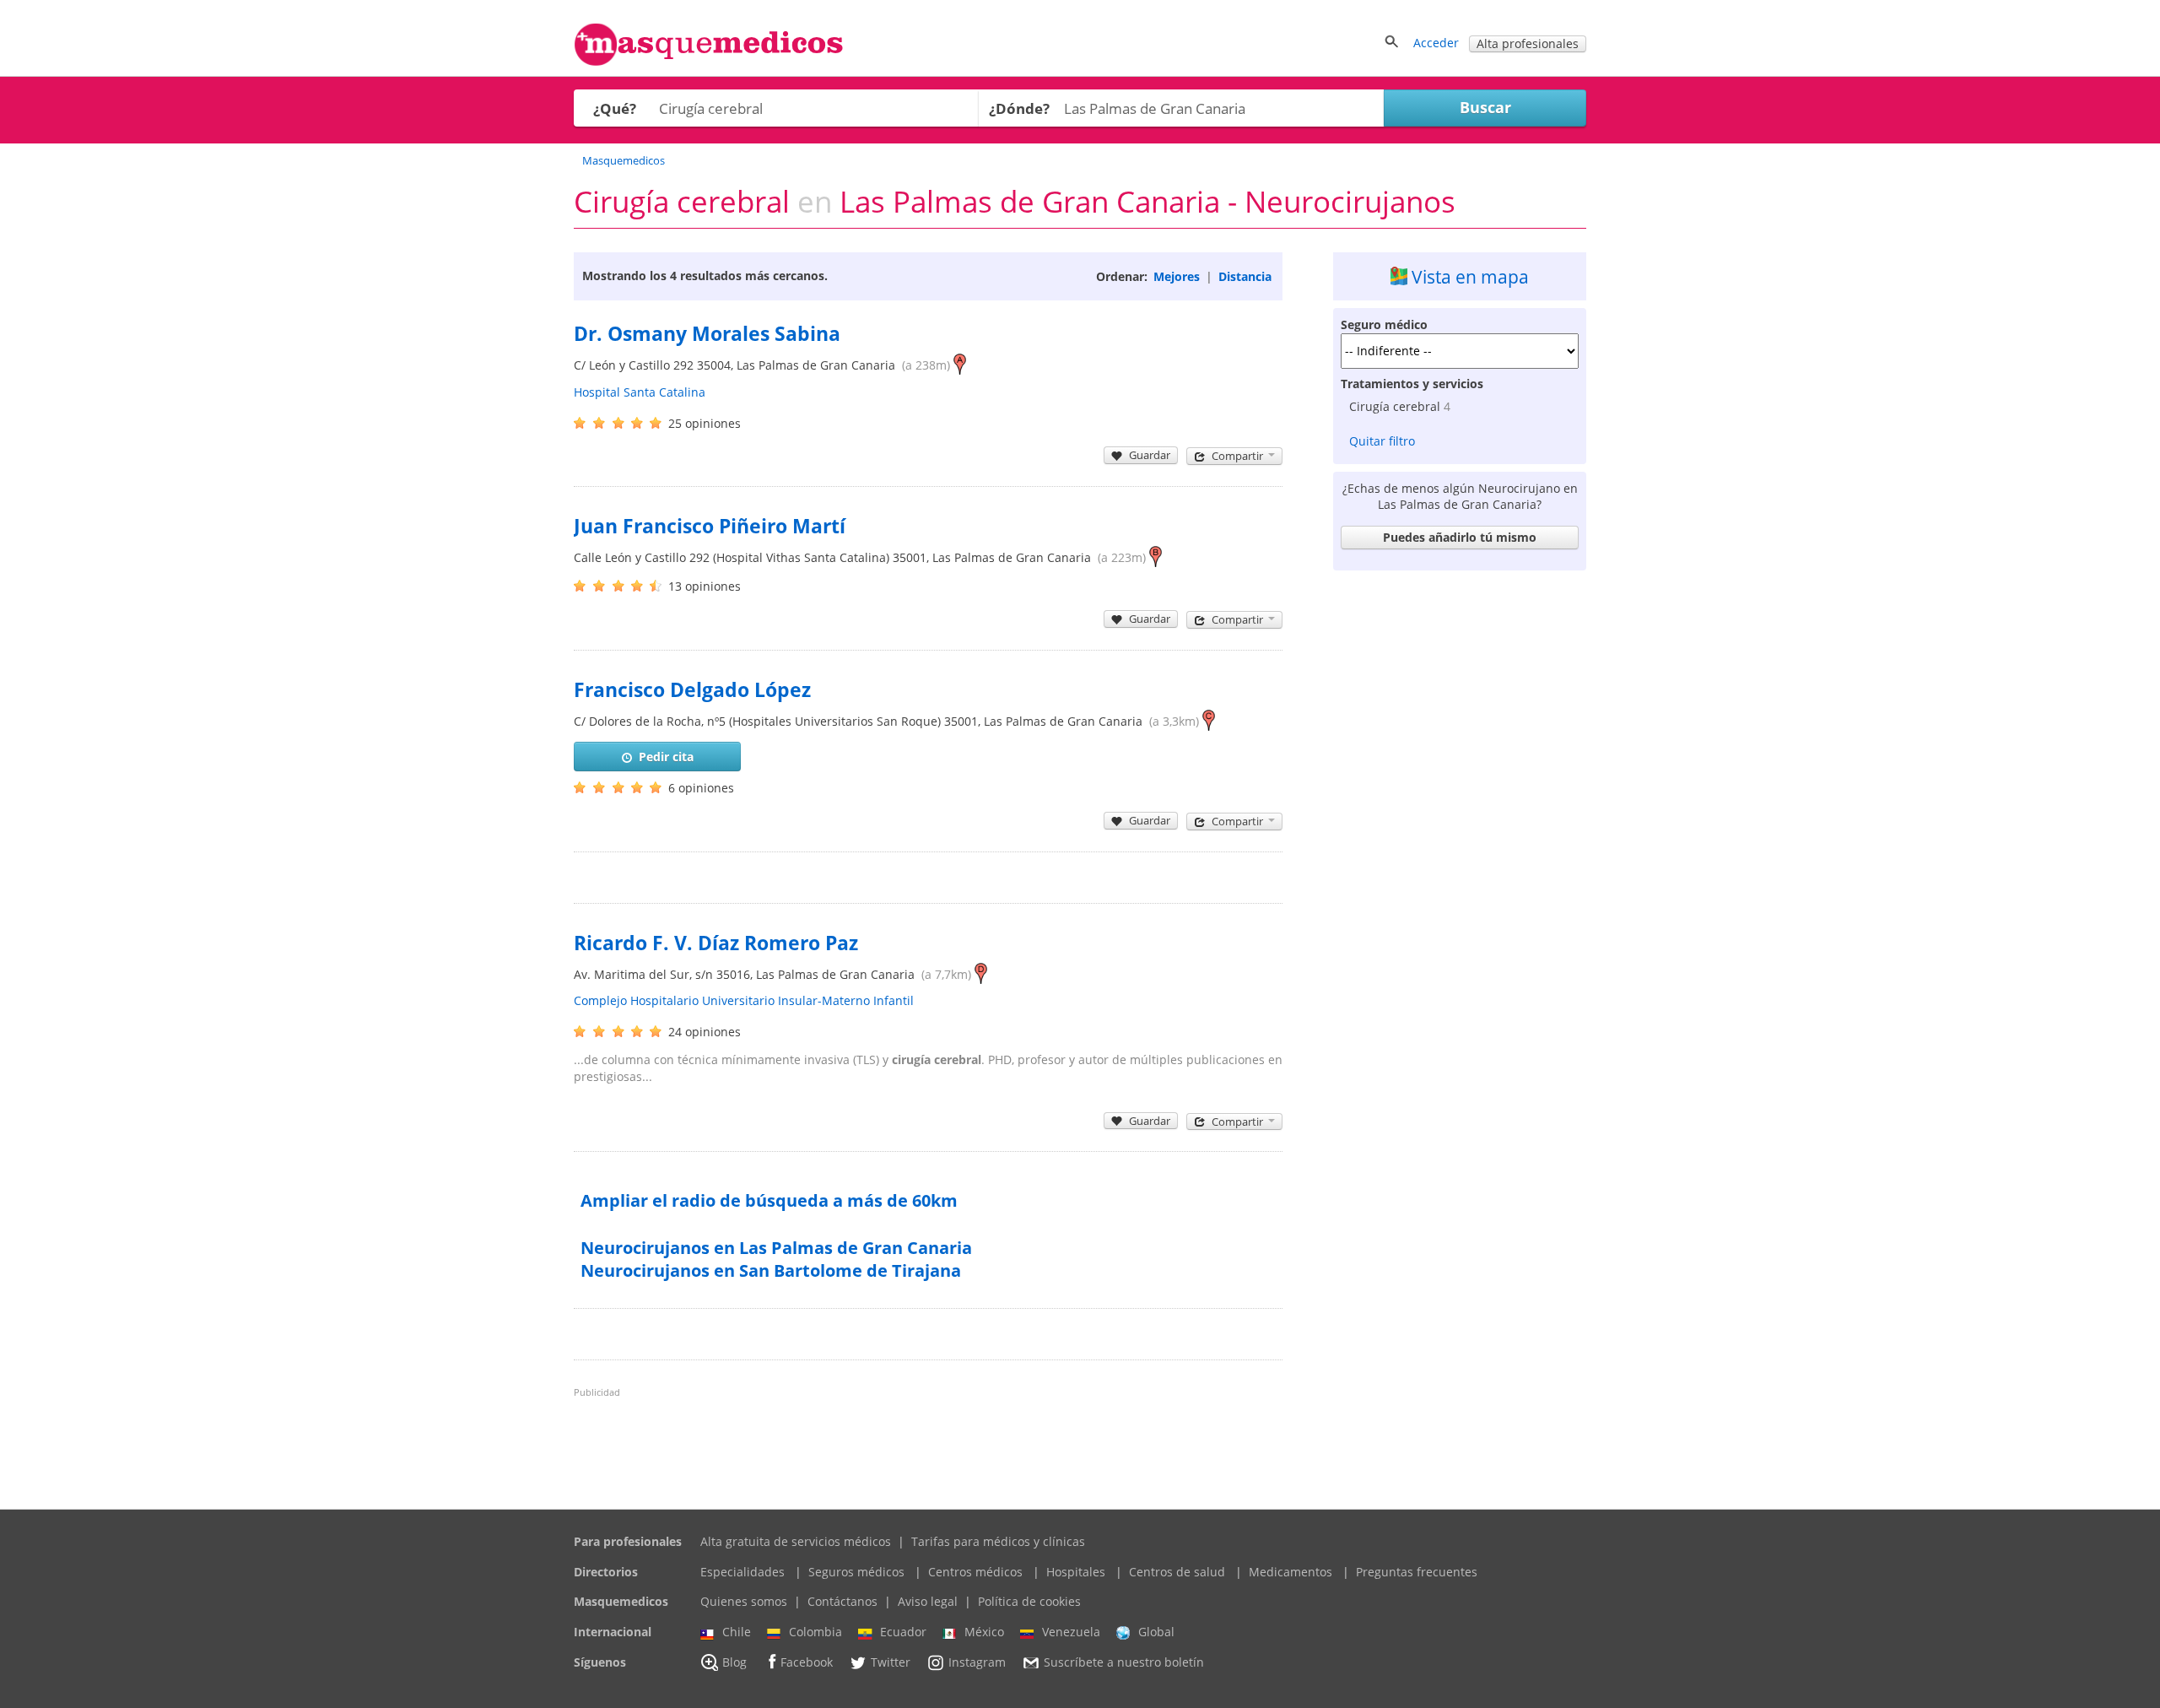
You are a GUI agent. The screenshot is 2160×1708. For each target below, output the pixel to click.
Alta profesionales (1528, 43)
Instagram (977, 1662)
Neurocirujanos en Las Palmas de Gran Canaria (776, 1248)
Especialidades (742, 1572)
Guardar (1150, 455)
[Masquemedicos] (709, 62)
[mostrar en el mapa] (960, 365)
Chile (737, 1632)
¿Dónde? (1019, 108)
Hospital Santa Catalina (640, 392)
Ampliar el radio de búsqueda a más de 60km (769, 1200)
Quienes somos (744, 1601)
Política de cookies (1029, 1601)
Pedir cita (666, 757)
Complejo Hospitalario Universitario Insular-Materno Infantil (744, 1000)
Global (1156, 1632)
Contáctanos (842, 1601)
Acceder (1436, 43)
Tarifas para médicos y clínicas (998, 1541)
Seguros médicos (856, 1572)
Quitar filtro (1382, 441)
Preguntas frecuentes (1417, 1572)
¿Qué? (615, 108)
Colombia (815, 1632)
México (984, 1632)
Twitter (891, 1662)
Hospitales (1076, 1572)
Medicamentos (1291, 1572)
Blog (734, 1662)
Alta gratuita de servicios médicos (796, 1541)
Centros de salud (1177, 1572)
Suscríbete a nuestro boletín (1124, 1662)
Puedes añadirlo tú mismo (1460, 537)
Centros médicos (975, 1572)
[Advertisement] (1460, 831)
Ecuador (903, 1632)
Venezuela (1071, 1632)
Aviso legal (928, 1601)
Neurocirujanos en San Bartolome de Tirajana (771, 1270)
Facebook (807, 1662)
